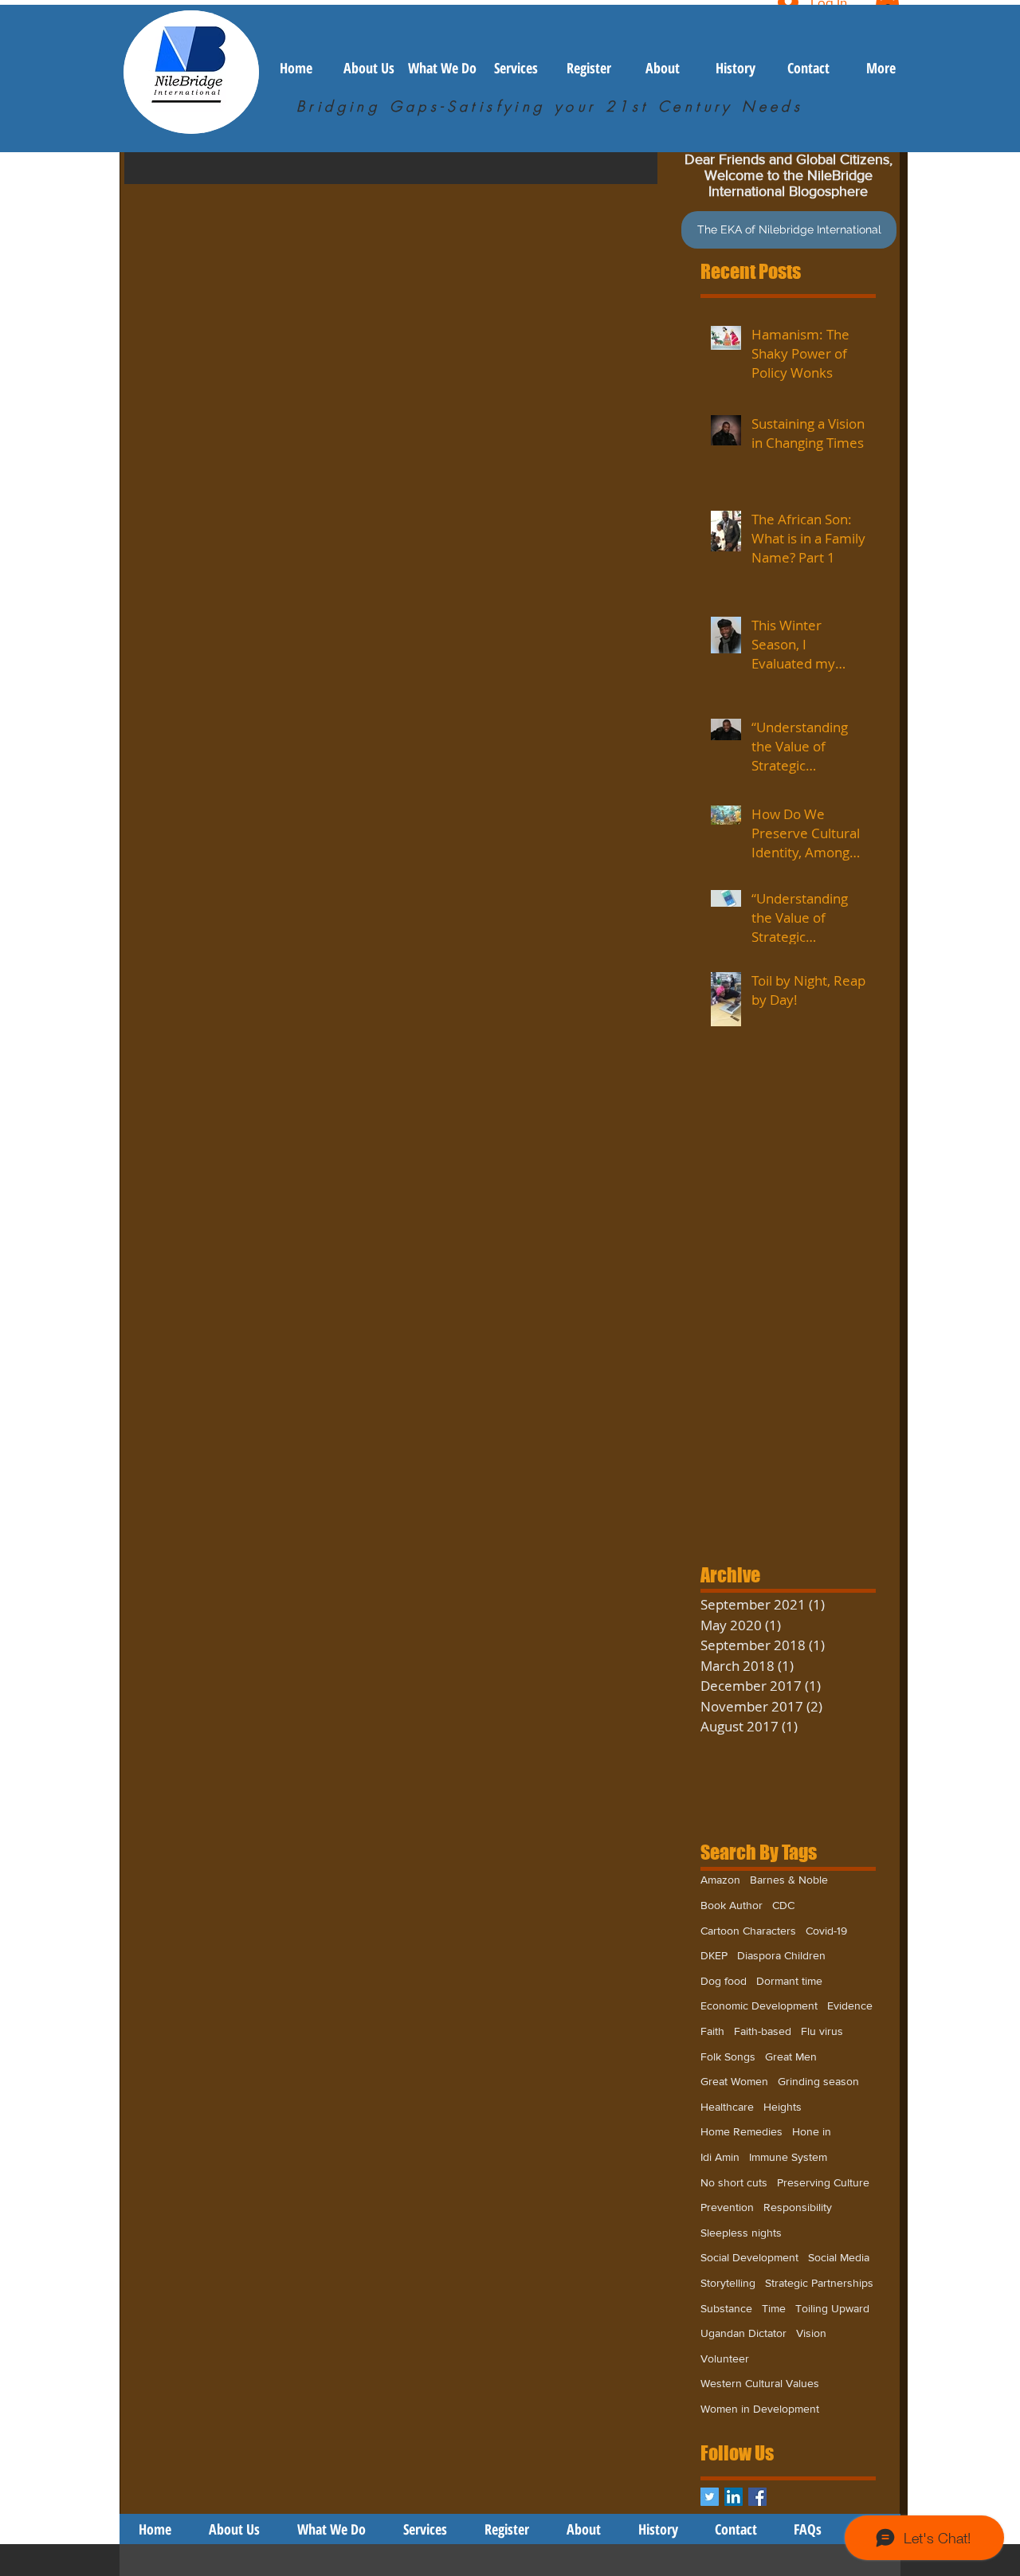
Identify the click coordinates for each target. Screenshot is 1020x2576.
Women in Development (760, 2409)
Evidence (850, 2006)
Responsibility (798, 2207)
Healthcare (727, 2107)
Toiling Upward (832, 2308)
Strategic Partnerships (819, 2283)
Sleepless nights (741, 2233)
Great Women (734, 2081)
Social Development (749, 2257)
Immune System (788, 2157)
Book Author (732, 1905)
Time (774, 2308)
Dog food (724, 1981)
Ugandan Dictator (743, 2333)
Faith (712, 2031)
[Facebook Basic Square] (757, 2497)
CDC (783, 1905)
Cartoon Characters (748, 1931)
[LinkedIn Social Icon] (734, 2497)
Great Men (791, 2056)
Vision (811, 2333)
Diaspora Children (781, 1955)
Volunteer (725, 2358)
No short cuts (734, 2182)
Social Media (839, 2257)
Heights (783, 2107)
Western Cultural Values (760, 2383)
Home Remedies (741, 2131)
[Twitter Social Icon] (710, 2497)
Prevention (727, 2207)
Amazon (720, 1880)
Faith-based (763, 2031)
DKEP (714, 1955)
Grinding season (818, 2081)
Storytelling (728, 2283)
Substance (726, 2308)
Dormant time (789, 1981)
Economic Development (759, 2006)
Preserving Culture (823, 2182)
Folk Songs (728, 2056)
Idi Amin (720, 2157)
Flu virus (822, 2031)
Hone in (812, 2131)
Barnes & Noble (789, 1880)
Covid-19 (826, 1931)
